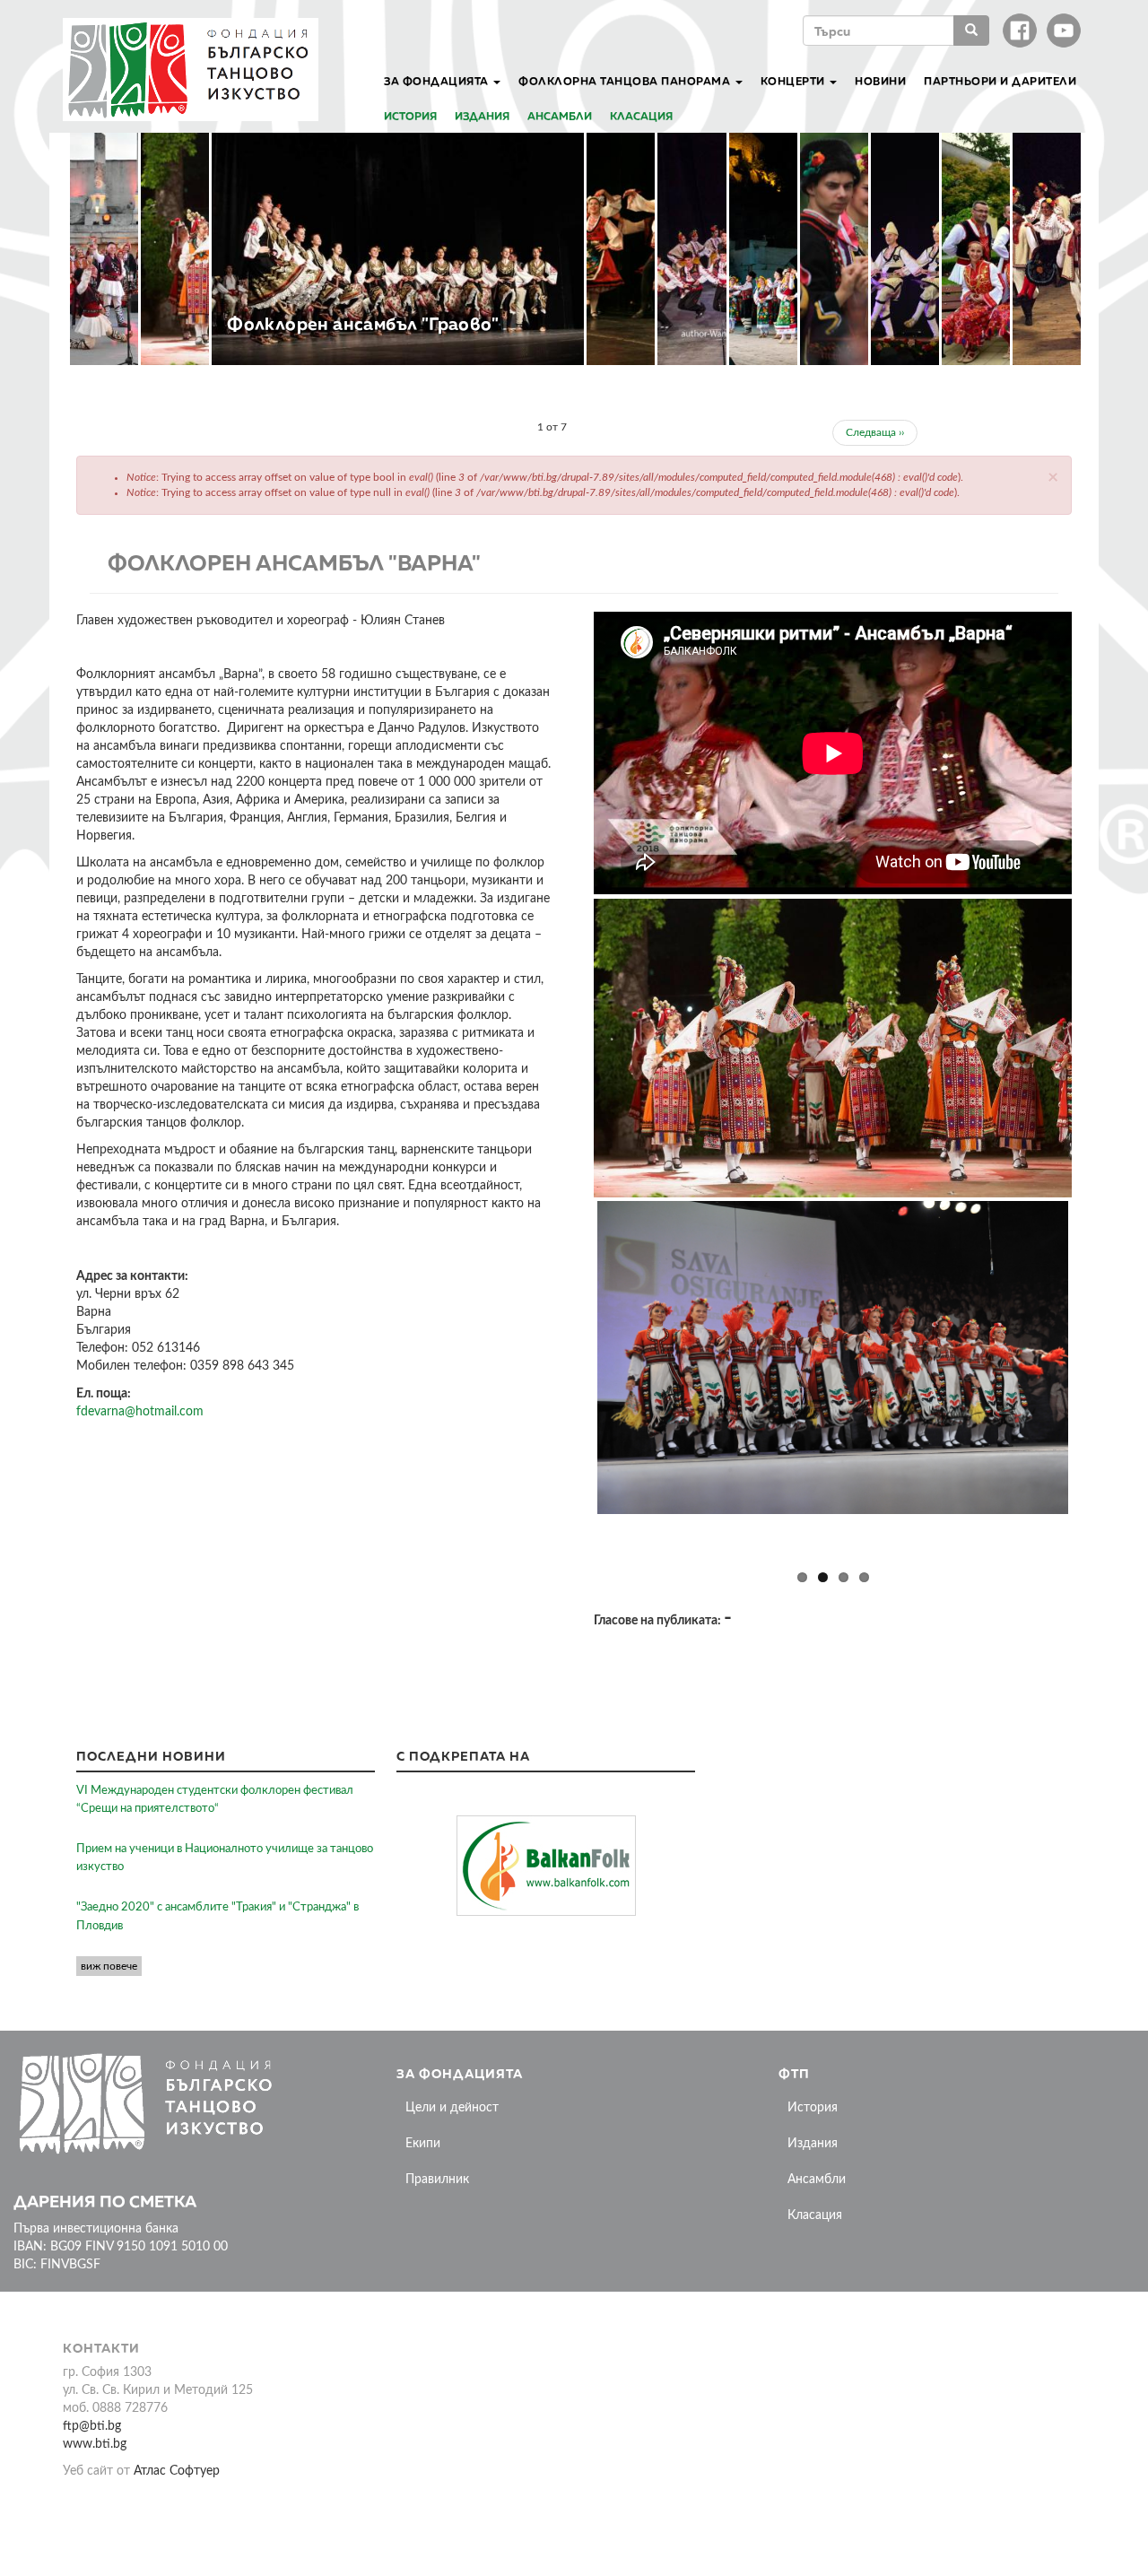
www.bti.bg (95, 2444)
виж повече (109, 1966)
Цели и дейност (452, 2108)
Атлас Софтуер (177, 2471)
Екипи (423, 2144)
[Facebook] (1020, 30)
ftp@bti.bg (92, 2426)
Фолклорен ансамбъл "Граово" (363, 323)
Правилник (437, 2180)
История (410, 116)
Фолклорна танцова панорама (626, 81)
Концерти (795, 81)
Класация (641, 116)
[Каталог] (197, 70)
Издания (482, 116)
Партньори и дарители (1000, 81)
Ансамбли (560, 116)
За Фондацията (438, 81)
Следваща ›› (875, 432)
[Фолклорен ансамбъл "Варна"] (833, 1048)
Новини (880, 81)
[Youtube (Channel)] (1064, 30)
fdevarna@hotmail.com (140, 1412)
